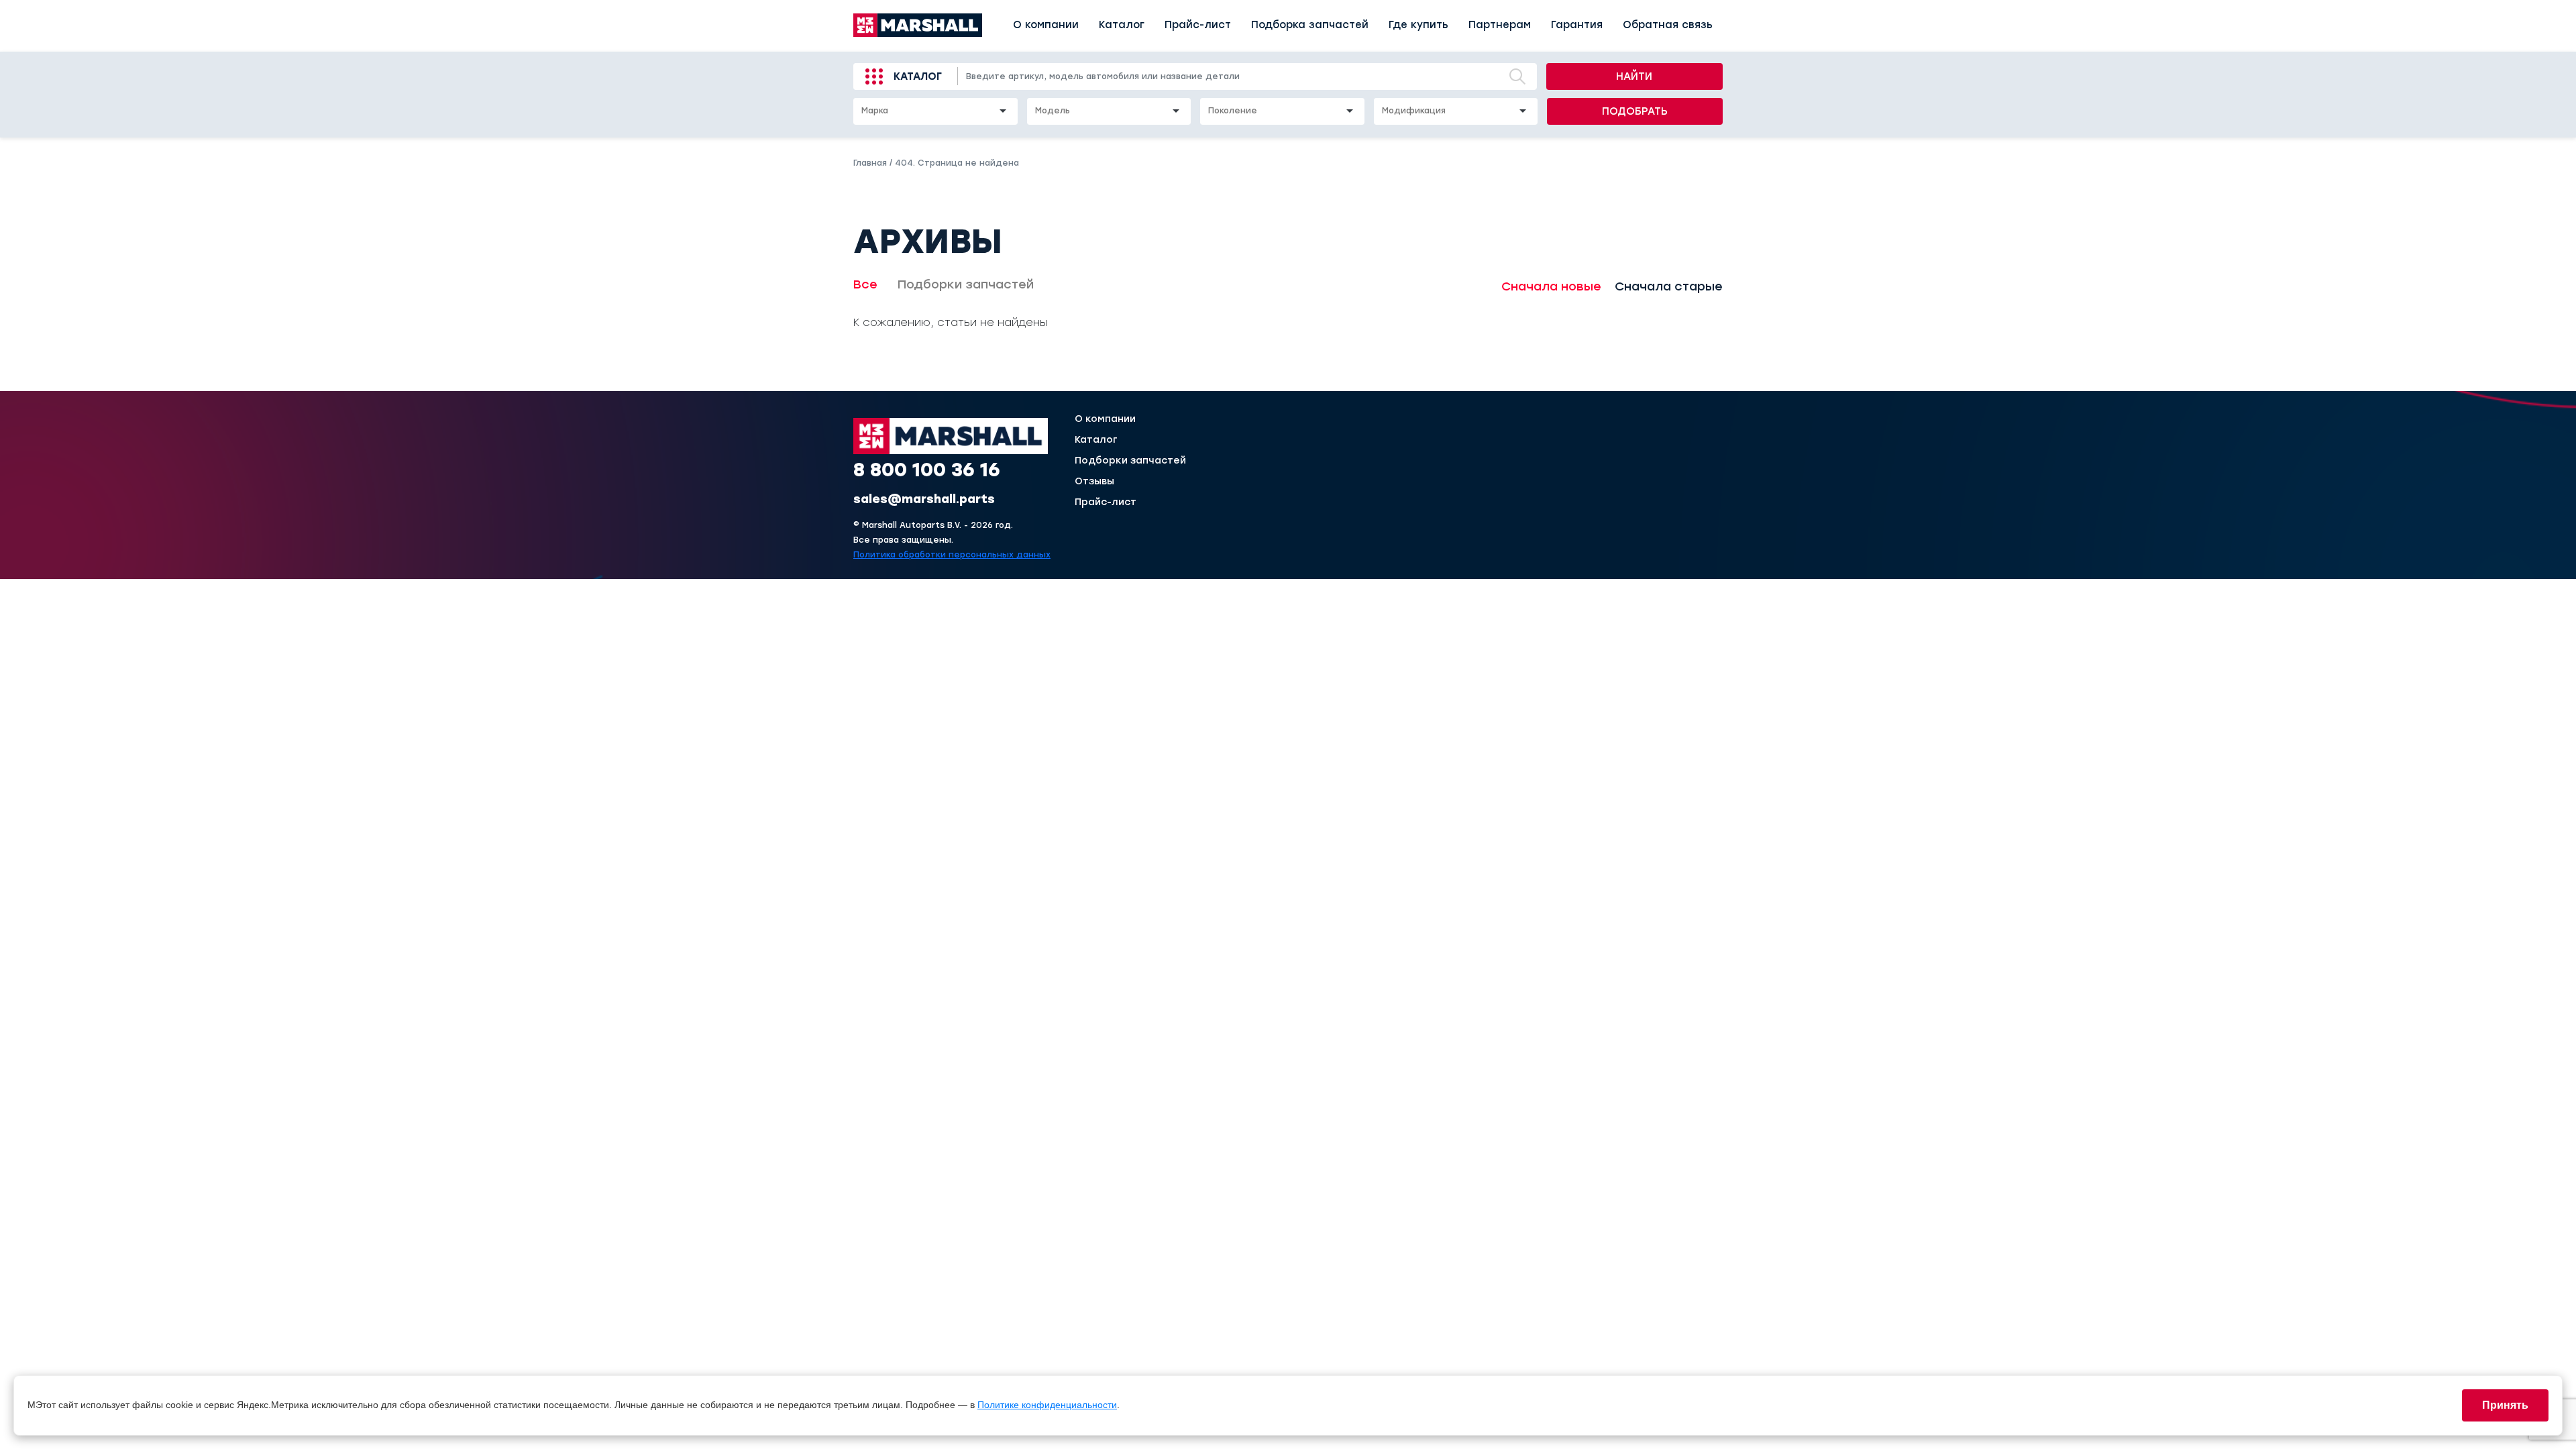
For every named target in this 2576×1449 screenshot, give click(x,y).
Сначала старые (1669, 286)
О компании (1046, 25)
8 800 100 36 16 (927, 470)
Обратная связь (1668, 25)
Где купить (1418, 25)
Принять (2505, 1405)
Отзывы (1094, 482)
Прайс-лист (1198, 25)
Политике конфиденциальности (1047, 1405)
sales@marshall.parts (924, 499)
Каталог (1122, 25)
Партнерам (1500, 25)
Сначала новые (1551, 286)
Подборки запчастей (966, 284)
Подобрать (1635, 111)
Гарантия (1577, 25)
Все (865, 284)
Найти (1634, 76)
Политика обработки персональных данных (952, 555)
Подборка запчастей (1310, 25)
